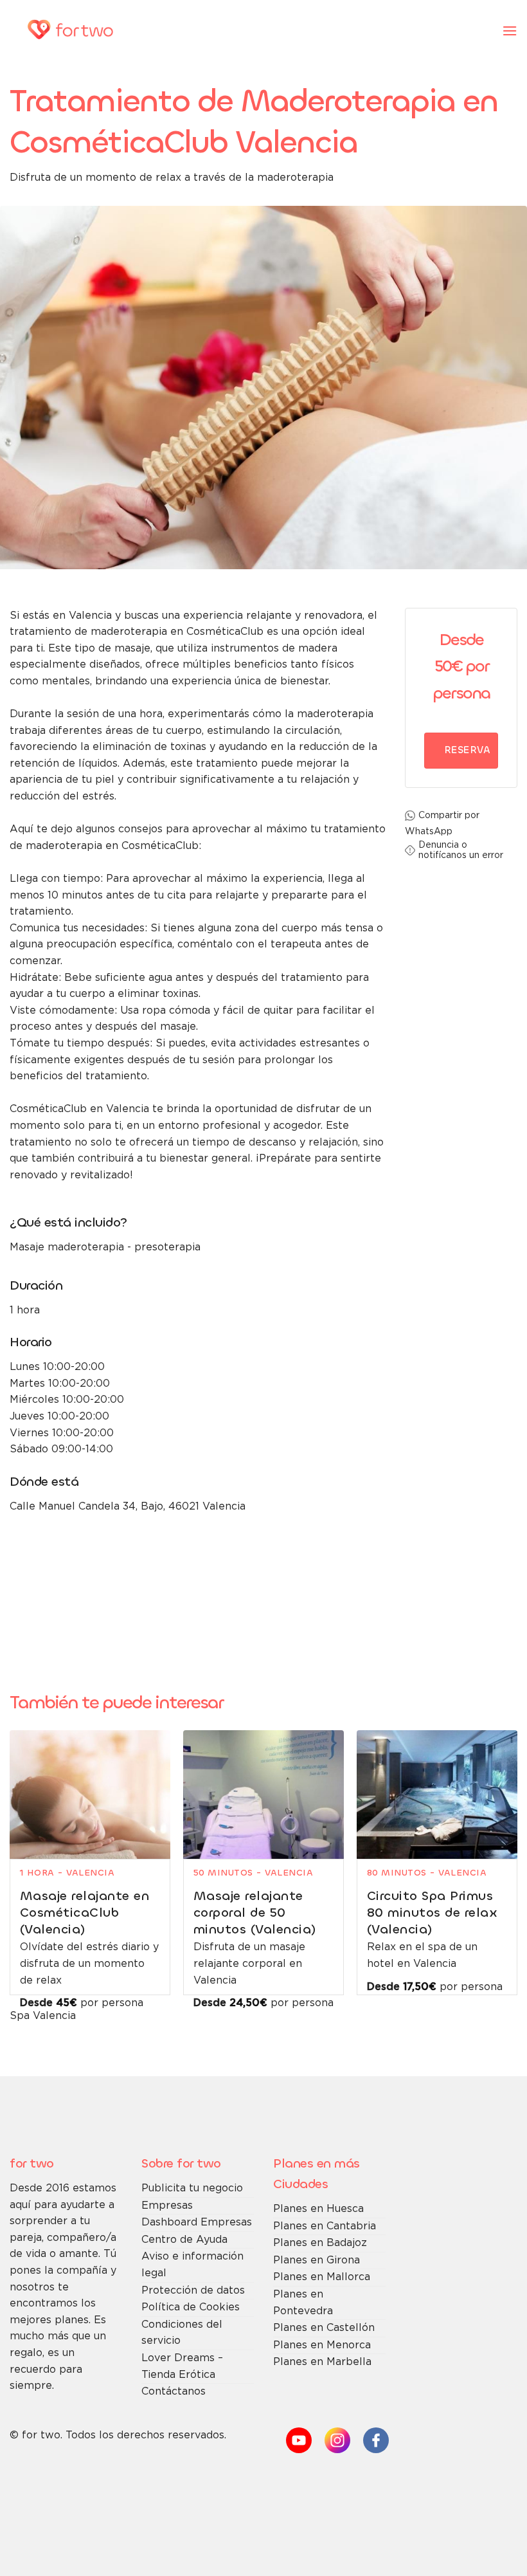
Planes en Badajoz (320, 2243)
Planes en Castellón (324, 2328)
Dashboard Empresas (197, 2223)
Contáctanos (174, 2392)
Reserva (467, 750)
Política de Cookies (191, 2307)
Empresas (167, 2206)
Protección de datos (193, 2291)
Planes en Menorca (322, 2345)
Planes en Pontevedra (303, 2303)
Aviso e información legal (192, 2265)
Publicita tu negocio (192, 2188)
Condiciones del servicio (182, 2333)
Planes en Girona (317, 2261)
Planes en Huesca (318, 2209)
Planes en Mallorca (322, 2277)
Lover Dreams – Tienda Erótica (182, 2367)
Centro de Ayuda (184, 2240)
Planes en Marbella (322, 2362)
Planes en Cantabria (325, 2226)
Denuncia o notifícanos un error (461, 850)
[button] (510, 31)
